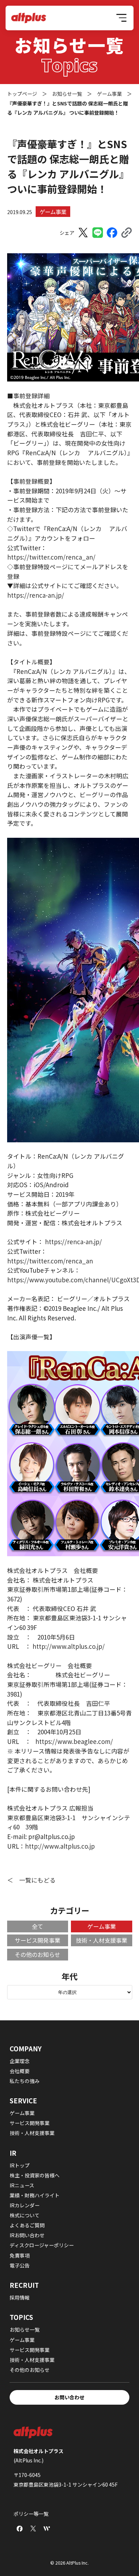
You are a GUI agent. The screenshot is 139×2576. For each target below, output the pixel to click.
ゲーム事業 (53, 212)
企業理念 (20, 2061)
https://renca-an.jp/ (36, 595)
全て (37, 1926)
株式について (25, 2215)
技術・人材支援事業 (102, 1940)
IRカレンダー (25, 2205)
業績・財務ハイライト (35, 2195)
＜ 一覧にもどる (31, 1880)
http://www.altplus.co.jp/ (68, 1646)
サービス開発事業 (37, 1940)
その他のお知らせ (37, 1954)
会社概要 (20, 2071)
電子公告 (20, 2265)
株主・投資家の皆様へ (35, 2175)
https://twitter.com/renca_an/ (51, 557)
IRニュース (22, 2185)
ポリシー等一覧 (31, 2514)
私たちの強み (25, 2081)
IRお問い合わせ (27, 2235)
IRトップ (20, 2165)
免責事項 (20, 2255)
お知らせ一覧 (25, 2330)
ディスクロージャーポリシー (42, 2245)
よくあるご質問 (27, 2225)
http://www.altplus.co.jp (60, 1846)
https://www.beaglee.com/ (74, 1741)
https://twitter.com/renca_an (50, 1261)
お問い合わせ (69, 2397)
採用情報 (20, 2297)
